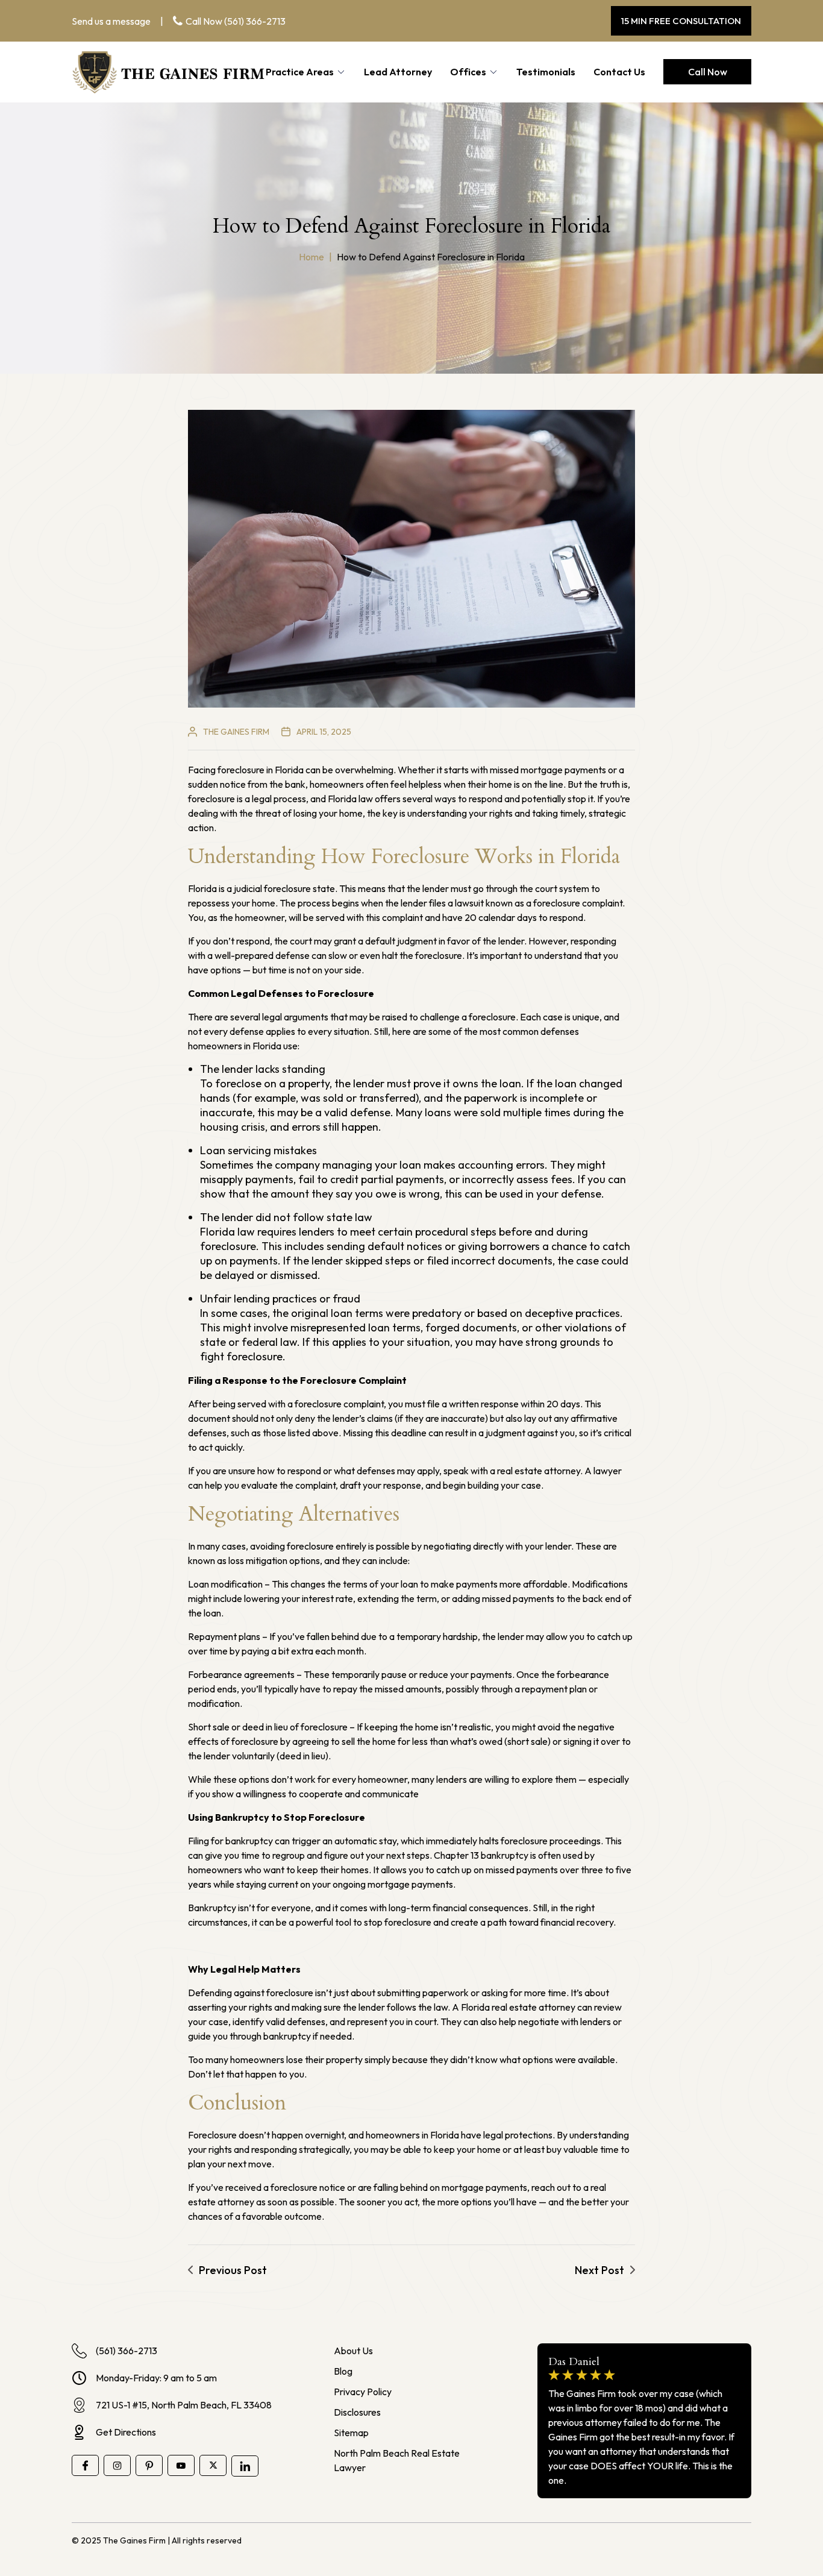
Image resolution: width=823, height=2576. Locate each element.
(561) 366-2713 (255, 21)
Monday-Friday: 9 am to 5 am (156, 2378)
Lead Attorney (398, 72)
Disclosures (357, 2412)
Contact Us (619, 72)
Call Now (708, 72)
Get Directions (126, 2432)
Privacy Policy (363, 2392)
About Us (353, 2351)
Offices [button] (468, 72)
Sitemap (351, 2433)
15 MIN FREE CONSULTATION (681, 21)
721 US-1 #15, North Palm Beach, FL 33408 (184, 2405)
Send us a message (111, 21)
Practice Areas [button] (300, 72)
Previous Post (233, 2270)
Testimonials (546, 72)
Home (311, 257)
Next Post (599, 2270)
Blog (343, 2371)
